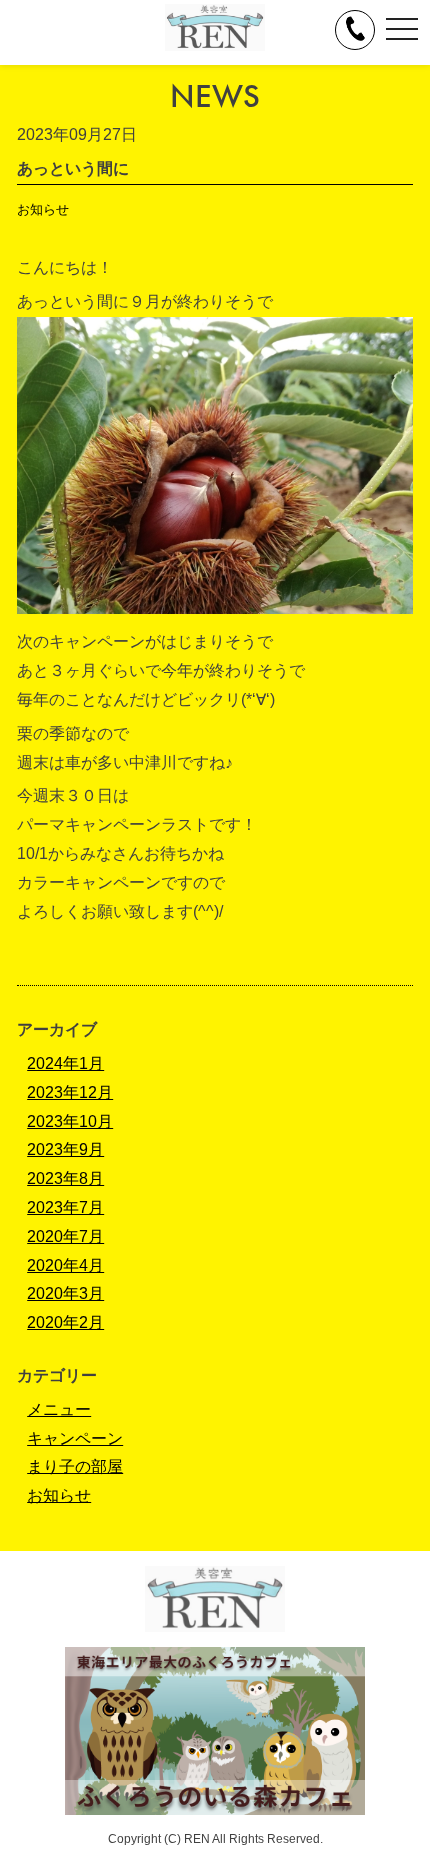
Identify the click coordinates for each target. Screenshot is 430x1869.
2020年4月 (65, 1265)
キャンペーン (75, 1438)
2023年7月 (65, 1207)
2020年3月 (65, 1293)
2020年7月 (65, 1236)
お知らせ (43, 209)
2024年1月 (65, 1063)
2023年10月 (70, 1121)
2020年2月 (65, 1322)
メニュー (59, 1409)
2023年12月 (70, 1092)
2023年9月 (65, 1149)
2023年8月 (65, 1178)
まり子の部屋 (75, 1466)
